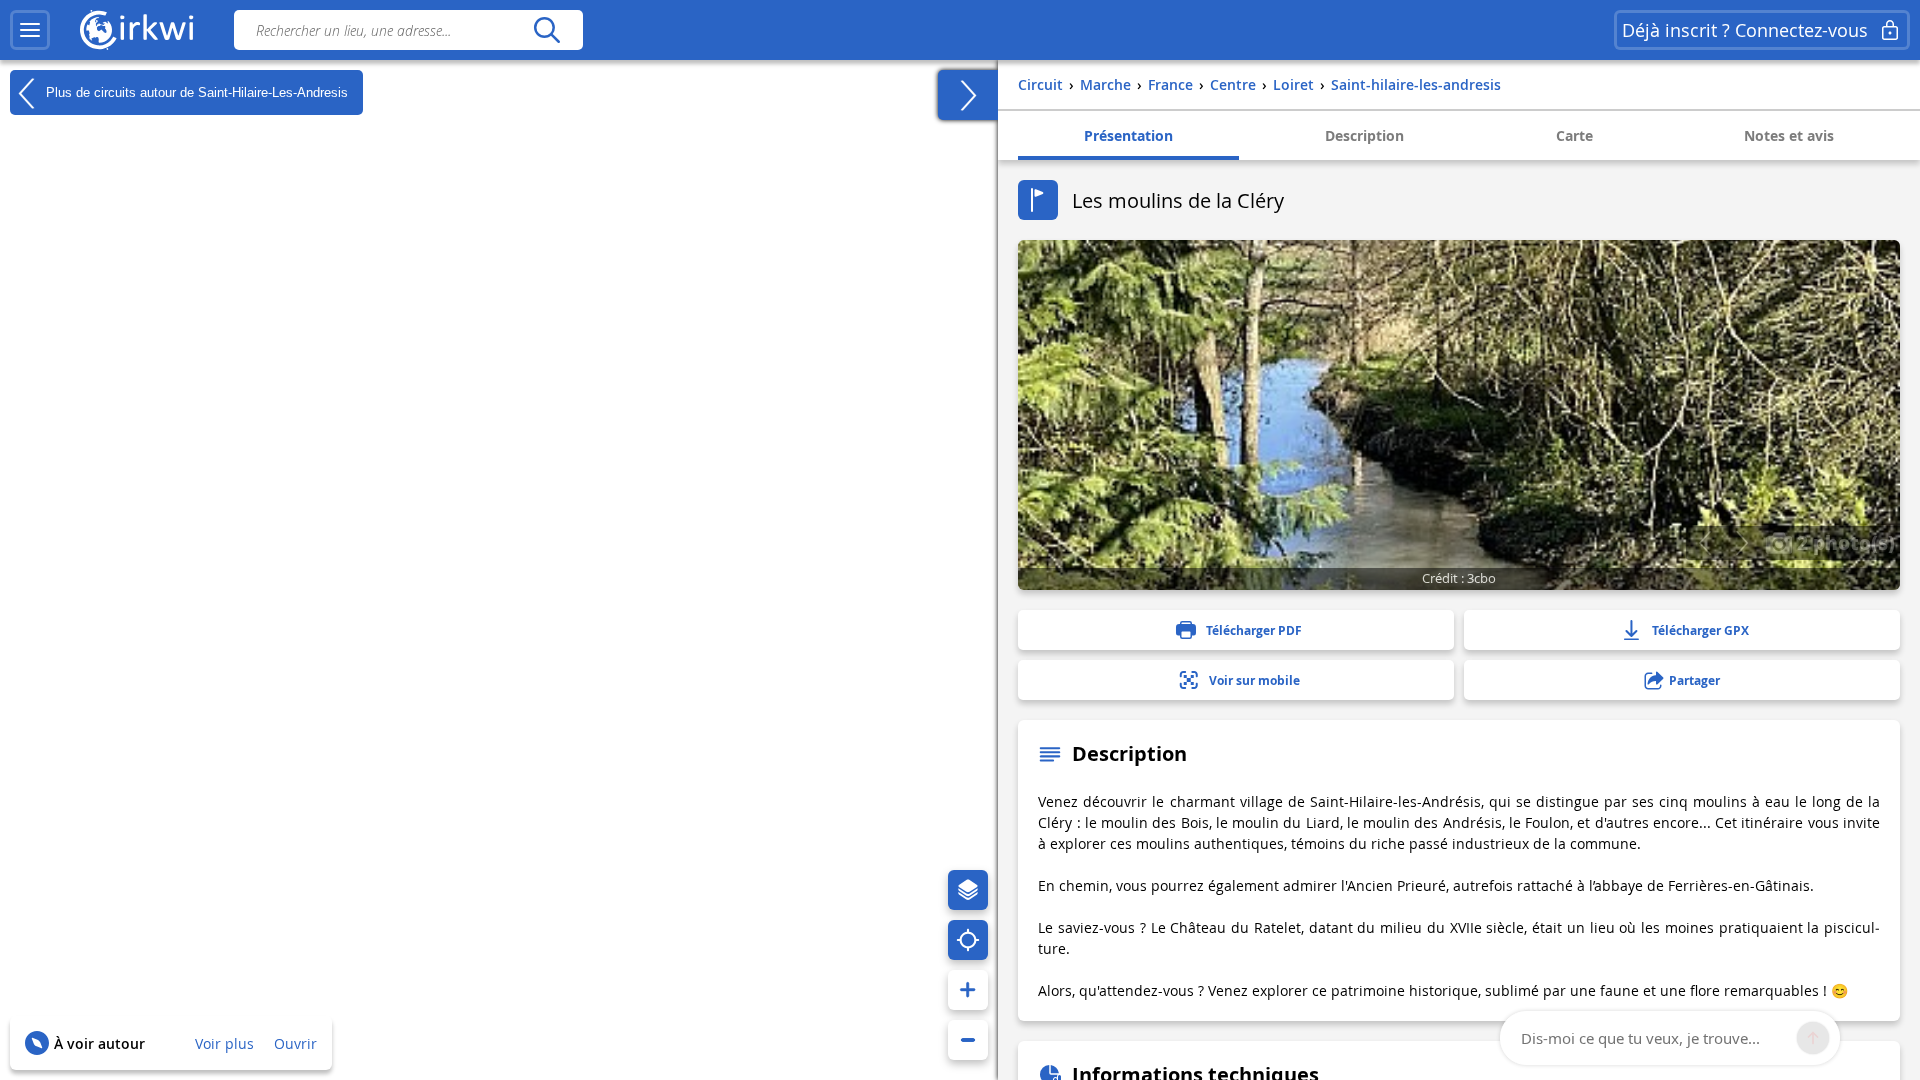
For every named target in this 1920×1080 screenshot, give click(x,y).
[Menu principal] (30, 30)
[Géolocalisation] (968, 940)
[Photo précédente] (1704, 543)
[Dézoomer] (968, 1040)
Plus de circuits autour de (195, 91)
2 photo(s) (1843, 542)
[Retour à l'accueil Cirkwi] (137, 30)
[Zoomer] (968, 990)
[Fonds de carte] (968, 890)
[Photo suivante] (1741, 543)
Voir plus (224, 1043)
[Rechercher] (546, 30)
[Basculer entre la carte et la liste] (968, 95)
